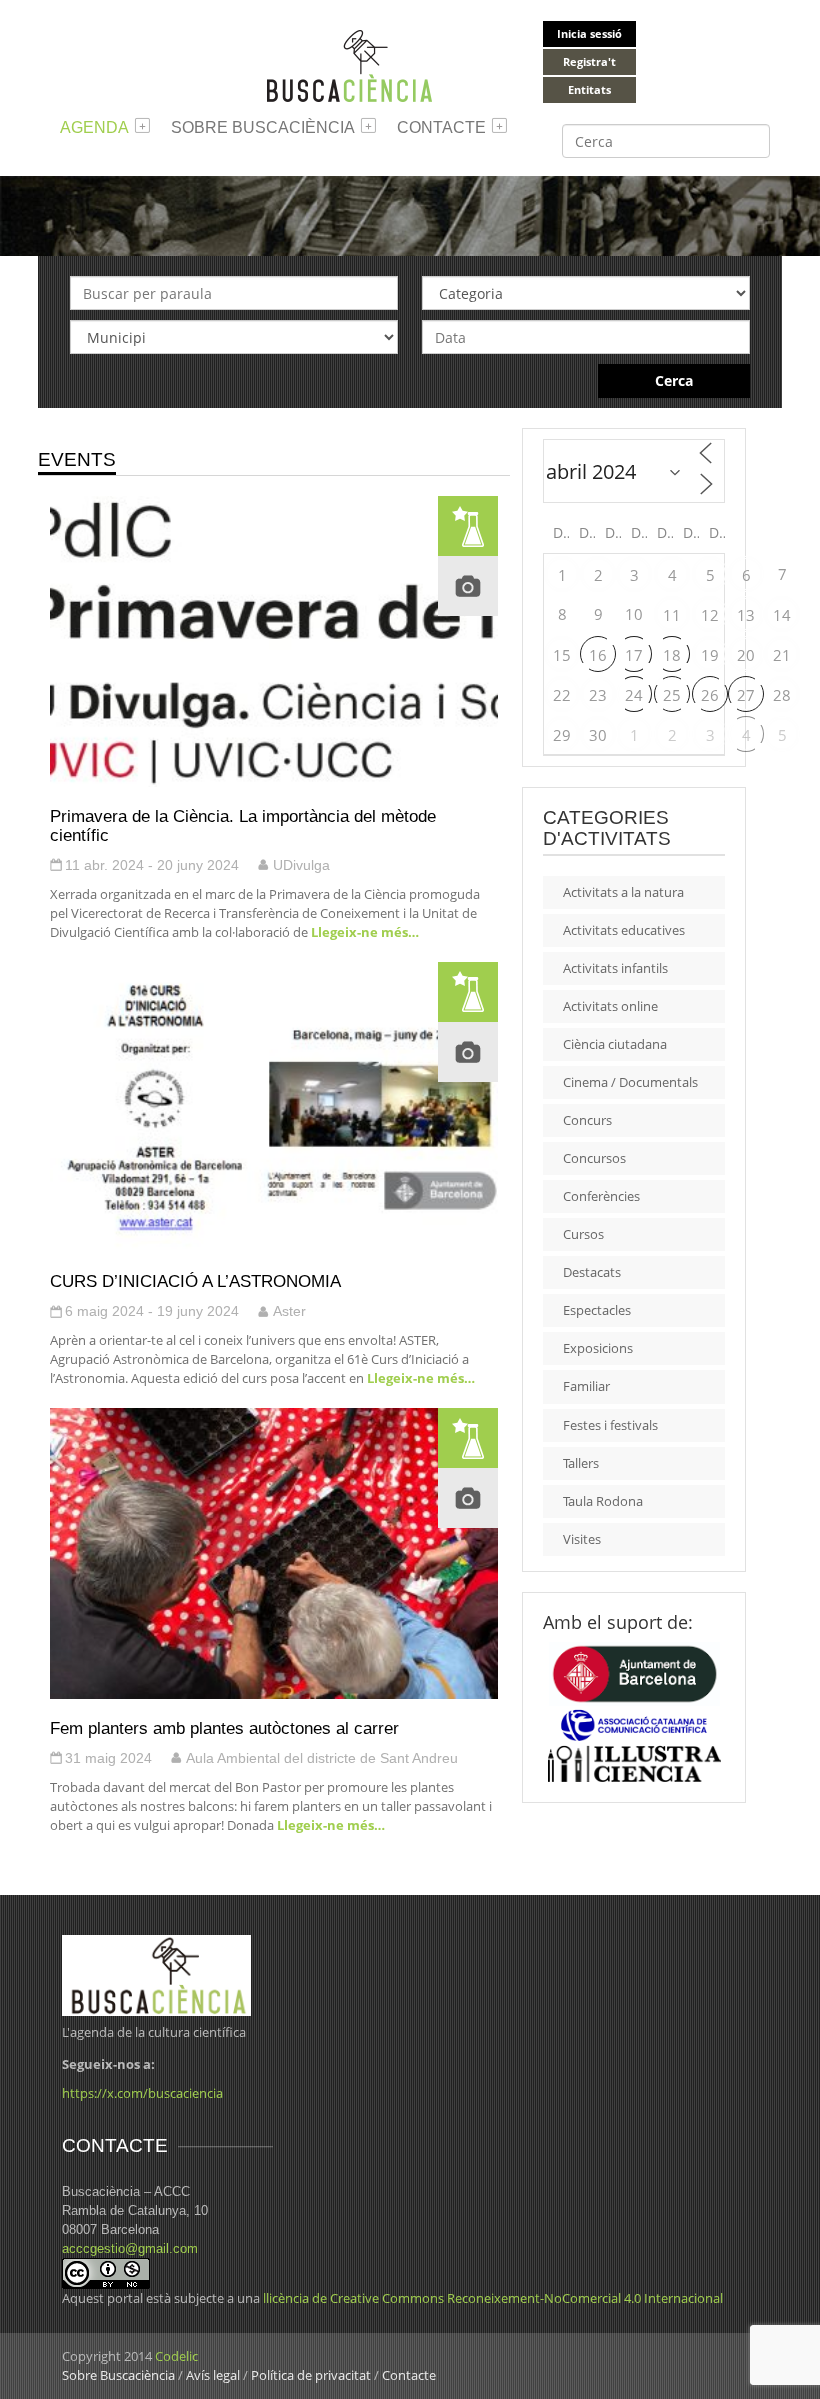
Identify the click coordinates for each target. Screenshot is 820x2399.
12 (710, 615)
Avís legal (213, 2375)
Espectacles (597, 1310)
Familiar (586, 1386)
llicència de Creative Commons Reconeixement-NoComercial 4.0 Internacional (493, 2298)
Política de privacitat (311, 2375)
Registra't (589, 61)
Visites (582, 1539)
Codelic (176, 2356)
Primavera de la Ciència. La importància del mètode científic (243, 825)
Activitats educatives (624, 930)
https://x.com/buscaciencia (142, 2093)
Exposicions (598, 1348)
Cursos (583, 1234)
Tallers (581, 1463)
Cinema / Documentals (630, 1082)
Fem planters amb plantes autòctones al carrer (224, 1728)
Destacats (592, 1272)
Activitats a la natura (623, 892)
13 (746, 615)
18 (672, 655)
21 (782, 655)
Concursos (594, 1158)
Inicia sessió (589, 33)
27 (746, 695)
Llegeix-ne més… (363, 932)
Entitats (589, 89)
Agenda (94, 127)
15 (562, 655)
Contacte (441, 127)
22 (562, 695)
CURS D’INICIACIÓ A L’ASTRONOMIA (195, 1281)
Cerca (674, 380)
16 (598, 655)
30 (598, 735)
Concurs (587, 1120)
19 (710, 655)
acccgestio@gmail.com (130, 2248)
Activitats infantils (615, 968)
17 (634, 655)
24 (634, 695)
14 (782, 615)
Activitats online (610, 1006)
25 (672, 695)
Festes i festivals (610, 1425)
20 (746, 655)
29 (562, 735)
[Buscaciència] (350, 64)
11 (672, 615)
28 (782, 695)
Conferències (601, 1196)
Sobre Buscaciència (263, 127)
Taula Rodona (603, 1501)
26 (710, 695)
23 (598, 695)
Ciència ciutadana (615, 1044)
